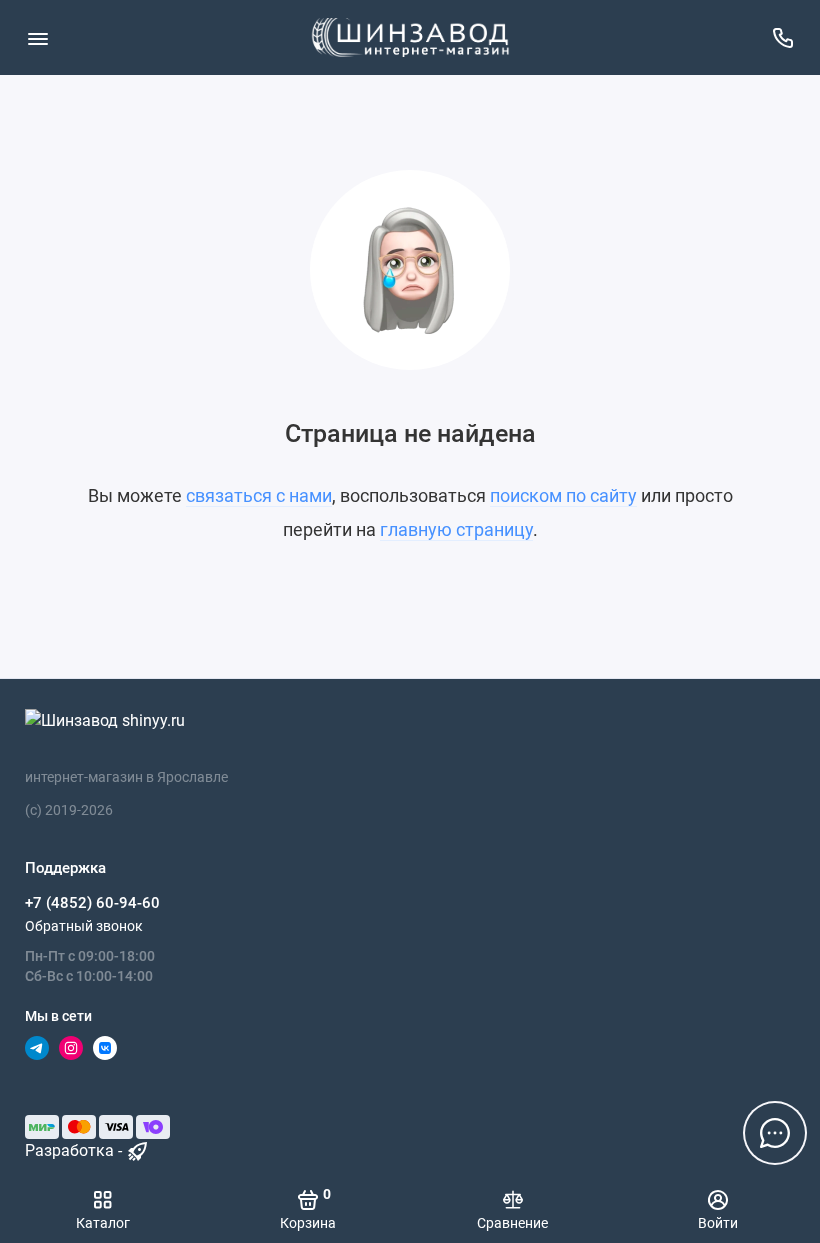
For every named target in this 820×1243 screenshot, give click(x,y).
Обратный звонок (84, 926)
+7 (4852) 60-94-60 (92, 903)
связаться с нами (259, 495)
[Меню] (37, 37)
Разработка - (75, 1150)
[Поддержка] (782, 37)
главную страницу (456, 529)
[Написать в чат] (775, 1133)
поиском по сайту (563, 495)
